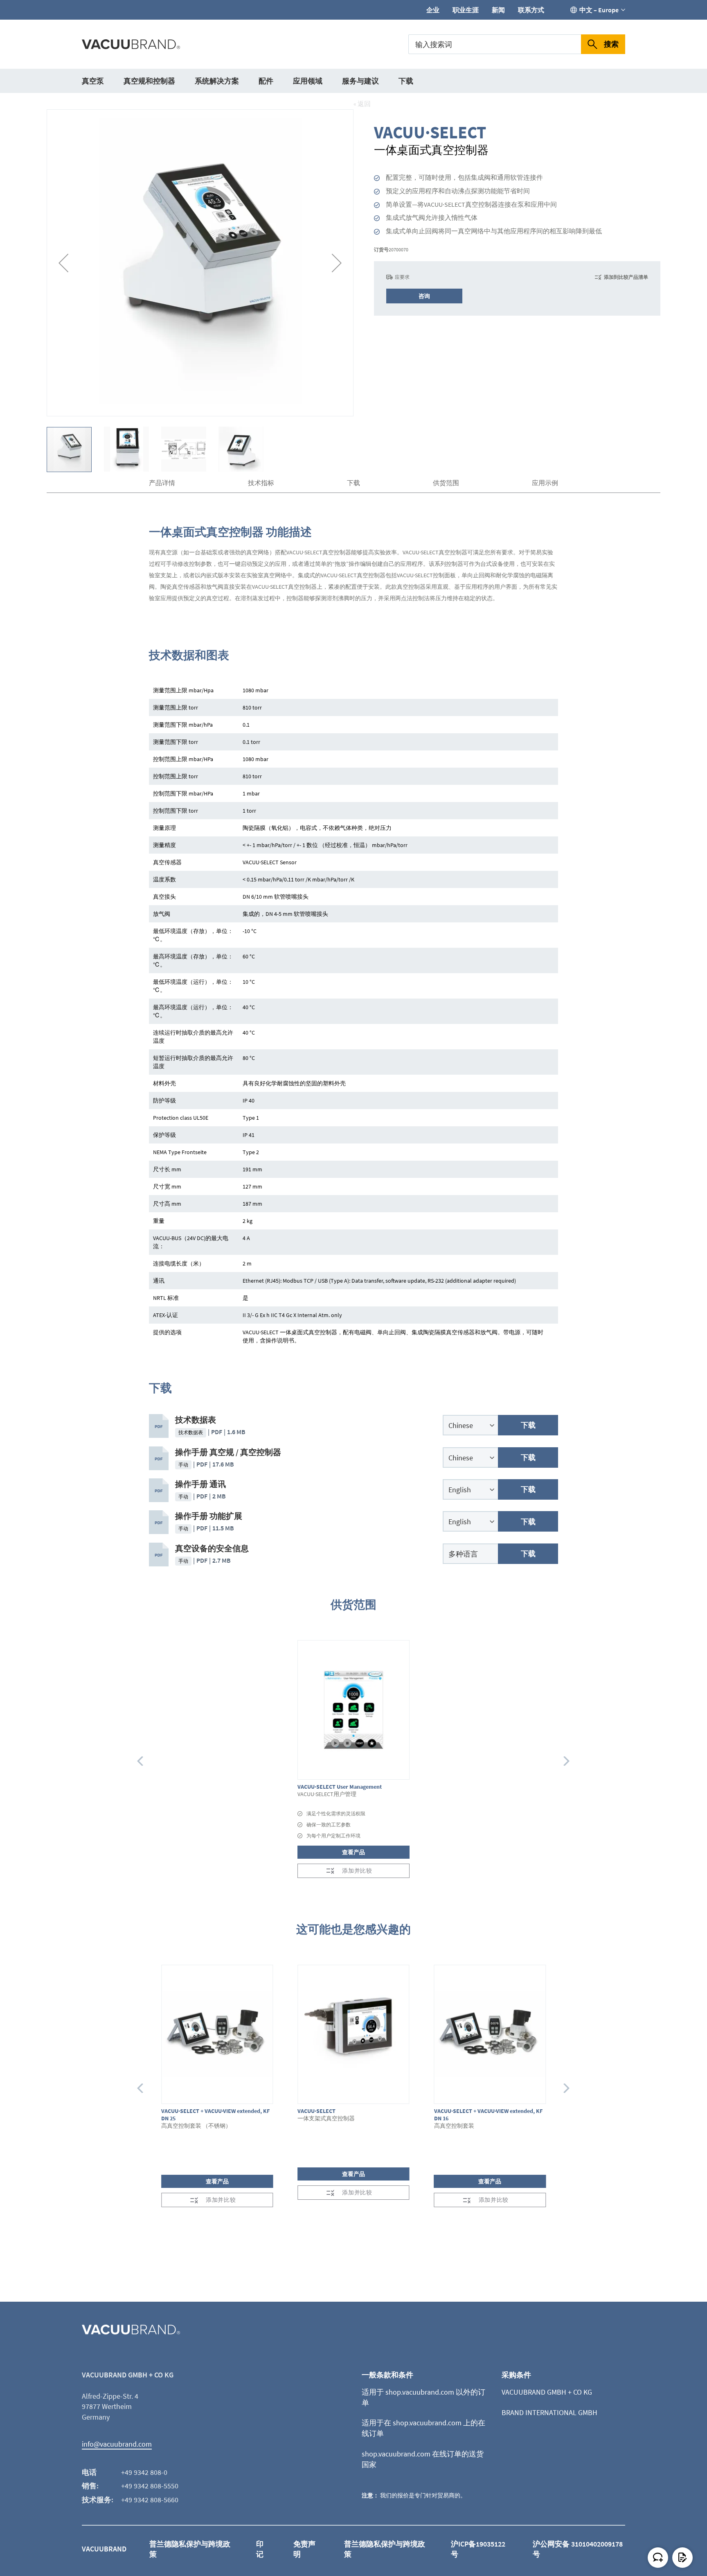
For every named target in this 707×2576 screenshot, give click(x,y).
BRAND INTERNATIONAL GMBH (549, 2412)
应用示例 (545, 483)
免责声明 (304, 2549)
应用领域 (308, 81)
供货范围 (446, 483)
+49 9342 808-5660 (150, 2500)
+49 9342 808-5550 (150, 2486)
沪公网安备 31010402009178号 (578, 2549)
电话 (89, 2472)
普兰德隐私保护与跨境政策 (190, 2549)
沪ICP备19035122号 (478, 2549)
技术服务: (98, 2500)
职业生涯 (466, 10)
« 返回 (362, 104)
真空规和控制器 (149, 81)
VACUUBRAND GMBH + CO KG (547, 2392)
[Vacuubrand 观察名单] (682, 2558)
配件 (266, 81)
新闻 (498, 10)
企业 (433, 10)
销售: (90, 2486)
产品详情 (162, 483)
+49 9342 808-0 (144, 2472)
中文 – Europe (599, 10)
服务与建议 (360, 81)
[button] (63, 263)
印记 (260, 2549)
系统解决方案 (217, 81)
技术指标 (261, 483)
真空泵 (93, 81)
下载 (406, 81)
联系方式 (531, 10)
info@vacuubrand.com (117, 2444)
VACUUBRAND (104, 2549)
